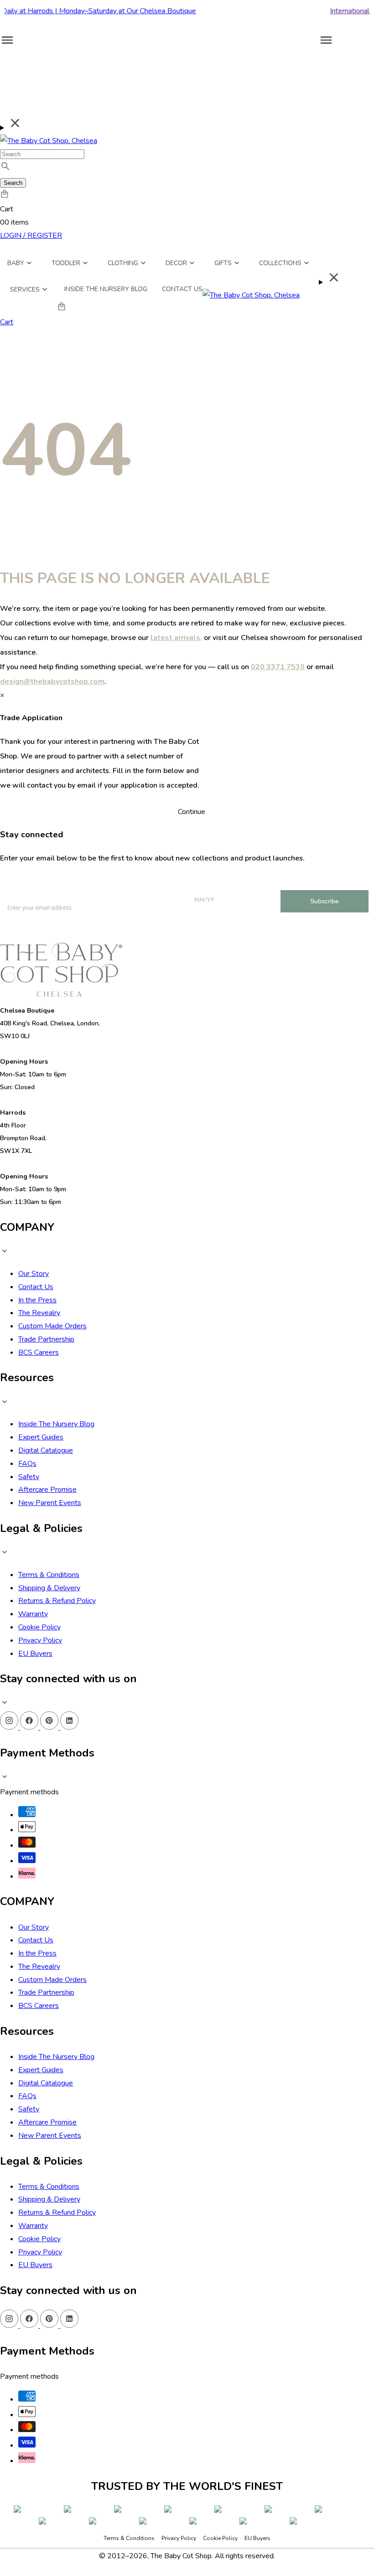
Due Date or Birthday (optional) (153, 2431)
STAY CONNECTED (187, 2482)
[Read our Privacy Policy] (261, 2525)
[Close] (270, 2282)
